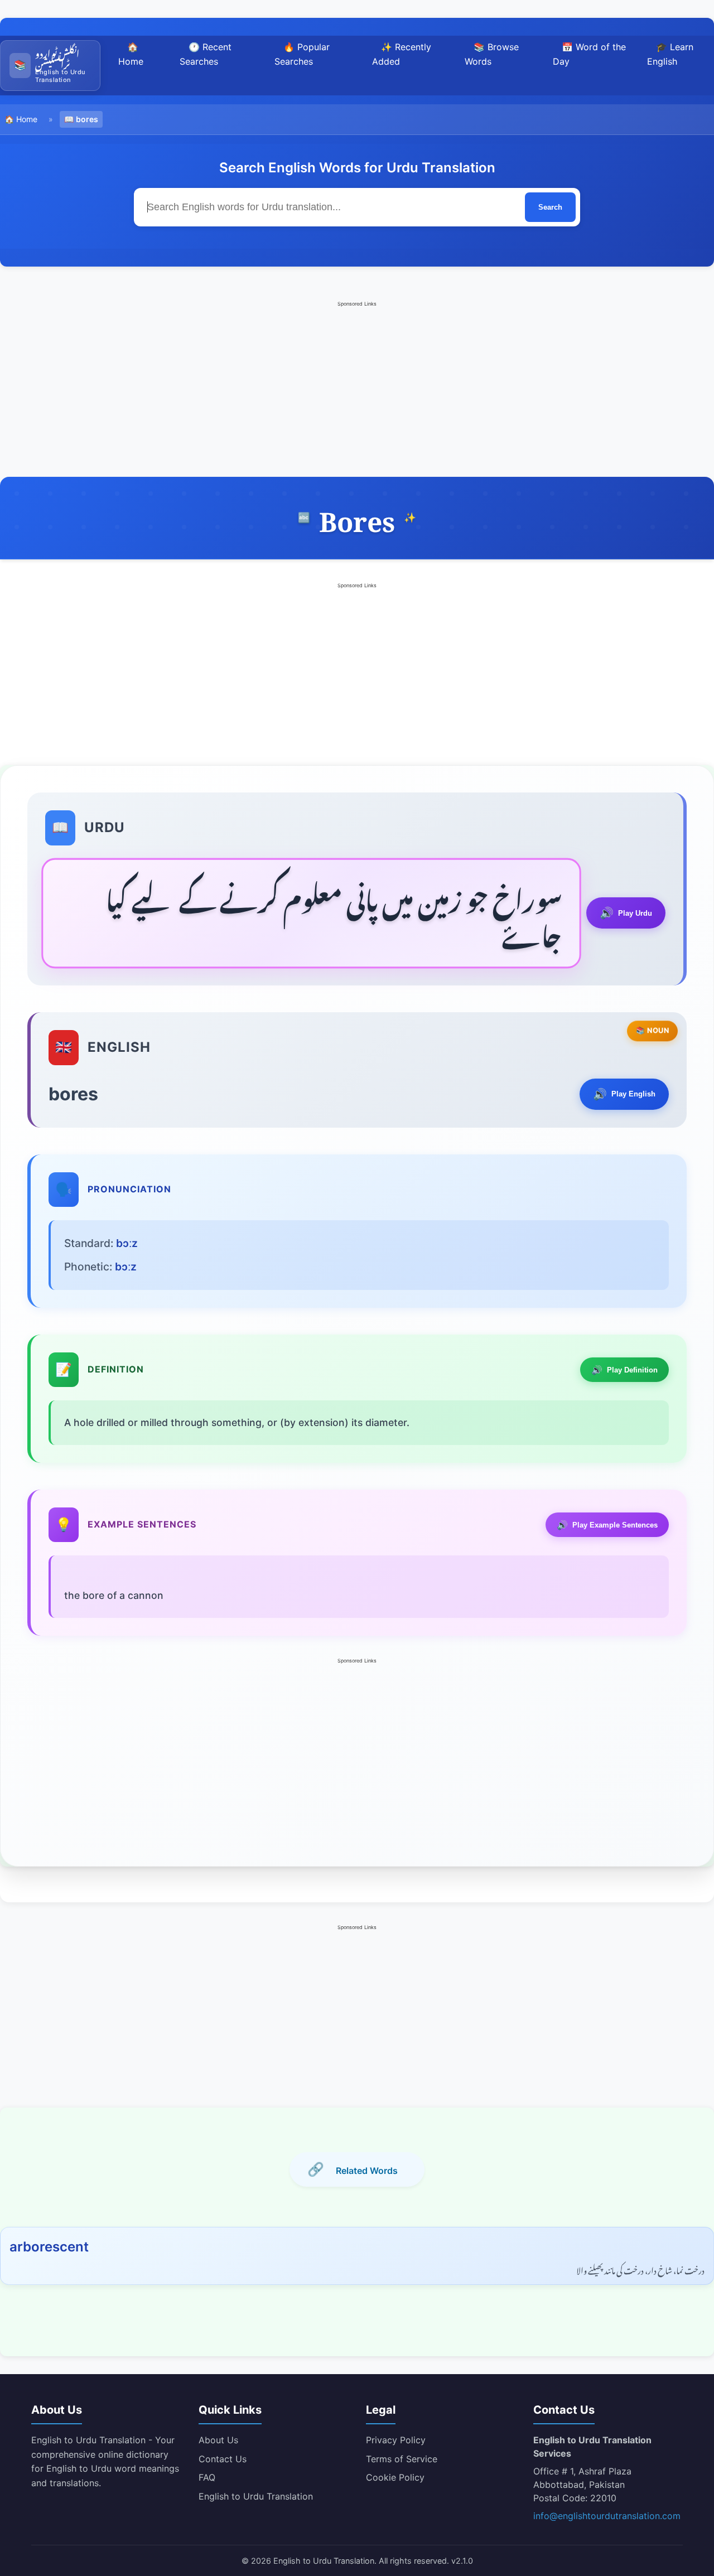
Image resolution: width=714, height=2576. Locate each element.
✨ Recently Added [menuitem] (402, 54)
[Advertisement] (357, 388)
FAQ (207, 2477)
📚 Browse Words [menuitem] (492, 54)
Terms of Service (402, 2459)
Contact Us (223, 2459)
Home (27, 119)
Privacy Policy (396, 2440)
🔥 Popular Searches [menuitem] (302, 54)
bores (87, 119)
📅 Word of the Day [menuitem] (589, 54)
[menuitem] (50, 66)
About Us (218, 2440)
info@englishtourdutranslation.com (607, 2516)
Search (550, 207)
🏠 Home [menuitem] (131, 54)
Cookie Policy (395, 2477)
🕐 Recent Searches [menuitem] (206, 54)
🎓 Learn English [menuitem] (670, 54)
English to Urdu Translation (256, 2496)
